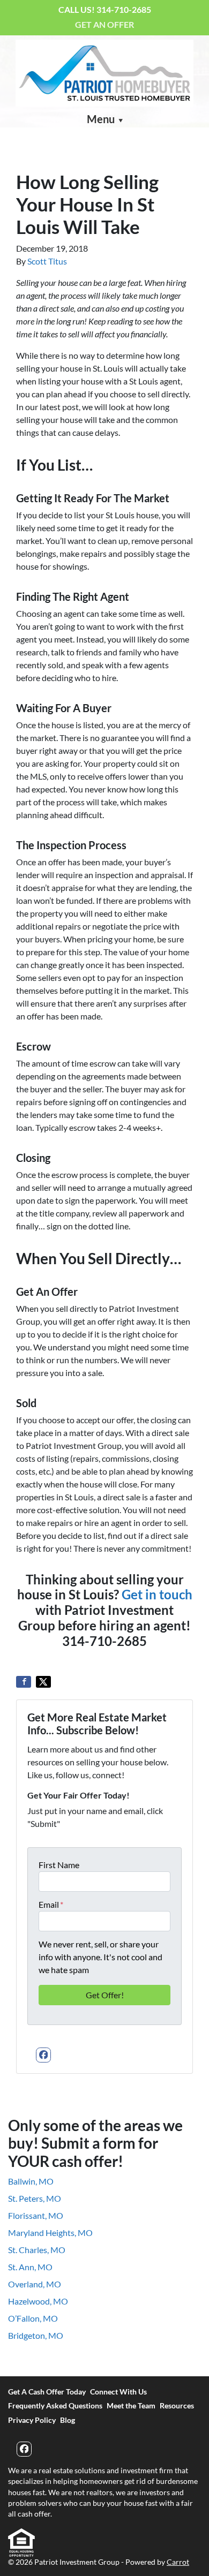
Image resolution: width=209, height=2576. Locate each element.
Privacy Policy (32, 2420)
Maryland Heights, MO (50, 2233)
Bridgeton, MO (36, 2335)
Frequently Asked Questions (55, 2406)
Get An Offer (104, 24)
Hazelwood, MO (38, 2301)
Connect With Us (118, 2392)
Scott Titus (47, 261)
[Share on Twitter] (43, 1682)
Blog (68, 2420)
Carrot (178, 2562)
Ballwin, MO (31, 2181)
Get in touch (157, 1594)
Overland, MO (35, 2284)
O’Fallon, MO (33, 2318)
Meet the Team (131, 2406)
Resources (177, 2406)
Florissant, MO (36, 2215)
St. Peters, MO (35, 2198)
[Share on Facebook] (24, 1682)
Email (51, 1904)
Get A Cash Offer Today (47, 2392)
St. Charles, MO (37, 2250)
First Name (59, 1865)
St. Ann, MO (30, 2267)
